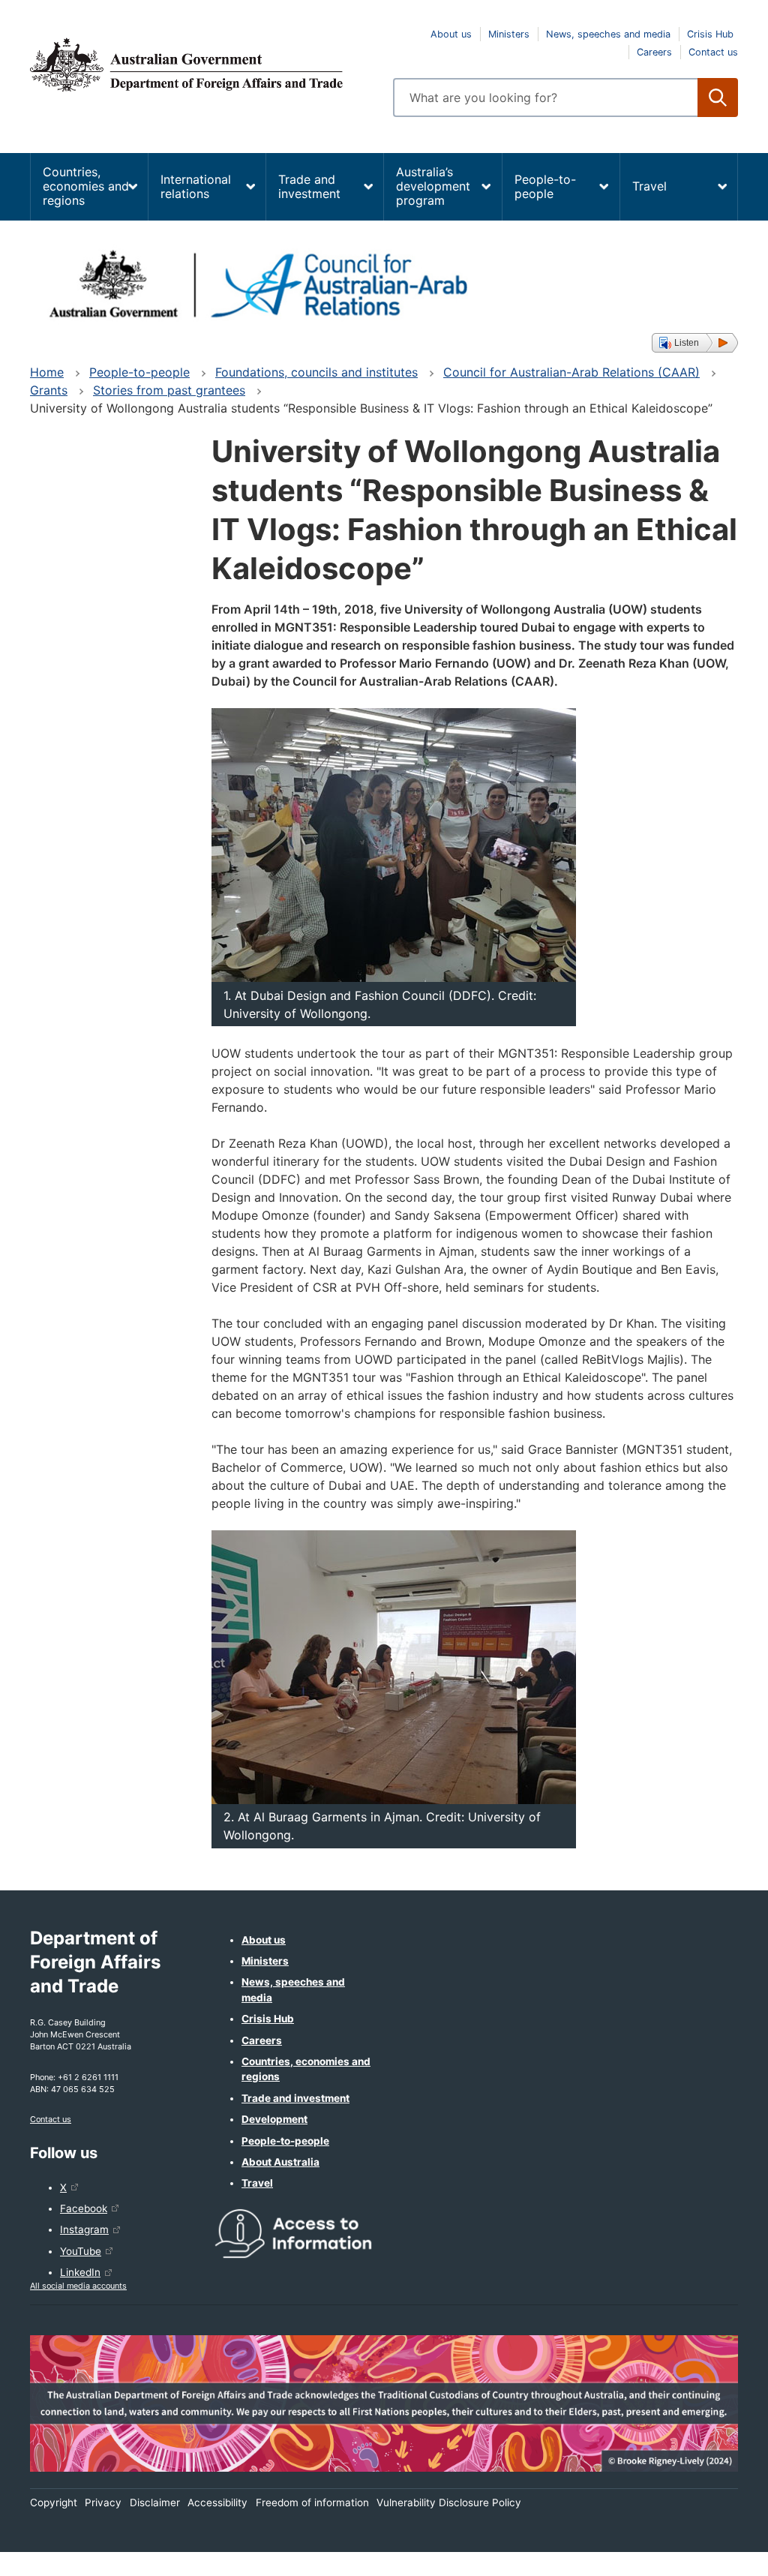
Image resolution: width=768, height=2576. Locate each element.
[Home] (202, 65)
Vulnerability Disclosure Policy (449, 2502)
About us (451, 34)
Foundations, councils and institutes (316, 372)
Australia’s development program (433, 186)
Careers (654, 52)
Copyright (54, 2502)
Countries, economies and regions (86, 186)
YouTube (81, 2251)
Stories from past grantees (169, 390)
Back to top (717, 2554)
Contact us (713, 52)
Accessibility (217, 2502)
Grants (49, 390)
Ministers (509, 34)
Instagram (84, 2229)
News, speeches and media (608, 34)
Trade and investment (309, 186)
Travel (649, 186)
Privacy (103, 2502)
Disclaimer (155, 2502)
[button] (695, 343)
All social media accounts (78, 2286)
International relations (196, 186)
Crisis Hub (710, 34)
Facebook (84, 2208)
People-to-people (545, 186)
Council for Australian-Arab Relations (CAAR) (571, 372)
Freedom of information (312, 2502)
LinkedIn (80, 2272)
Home (47, 372)
